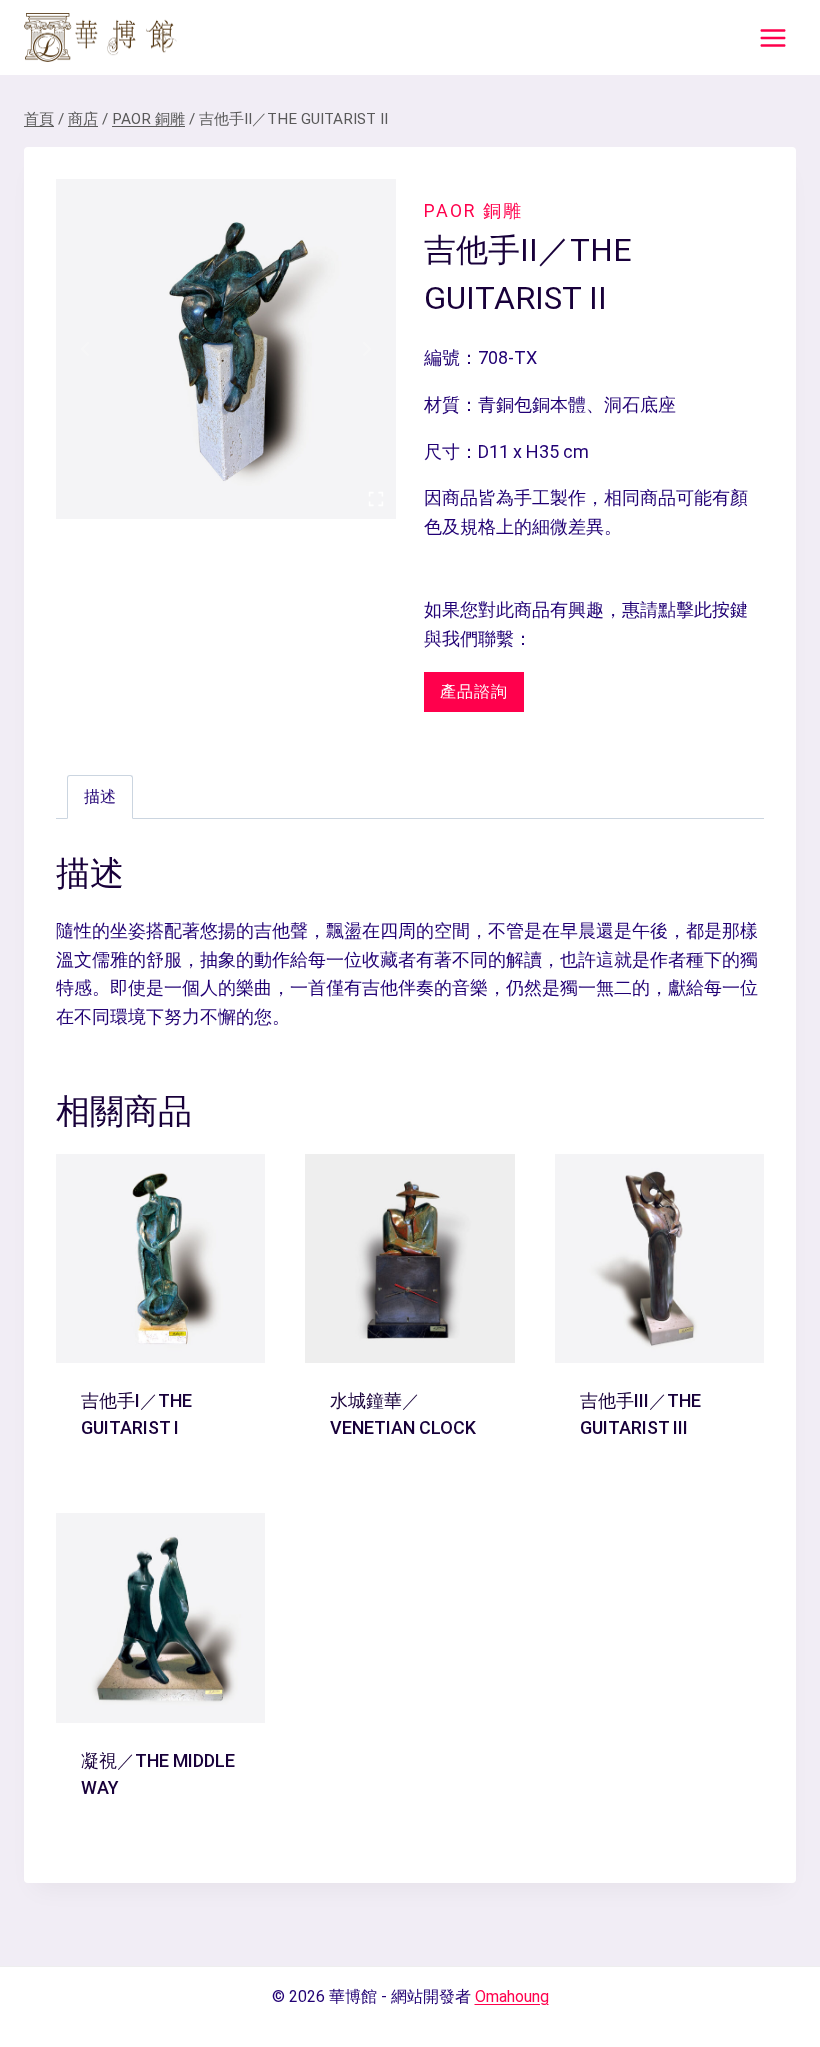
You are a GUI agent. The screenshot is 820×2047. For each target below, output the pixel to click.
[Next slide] (366, 349)
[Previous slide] (86, 349)
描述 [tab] (100, 796)
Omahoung (512, 1996)
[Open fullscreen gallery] (376, 499)
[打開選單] (772, 37)
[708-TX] (226, 349)
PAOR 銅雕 (473, 210)
